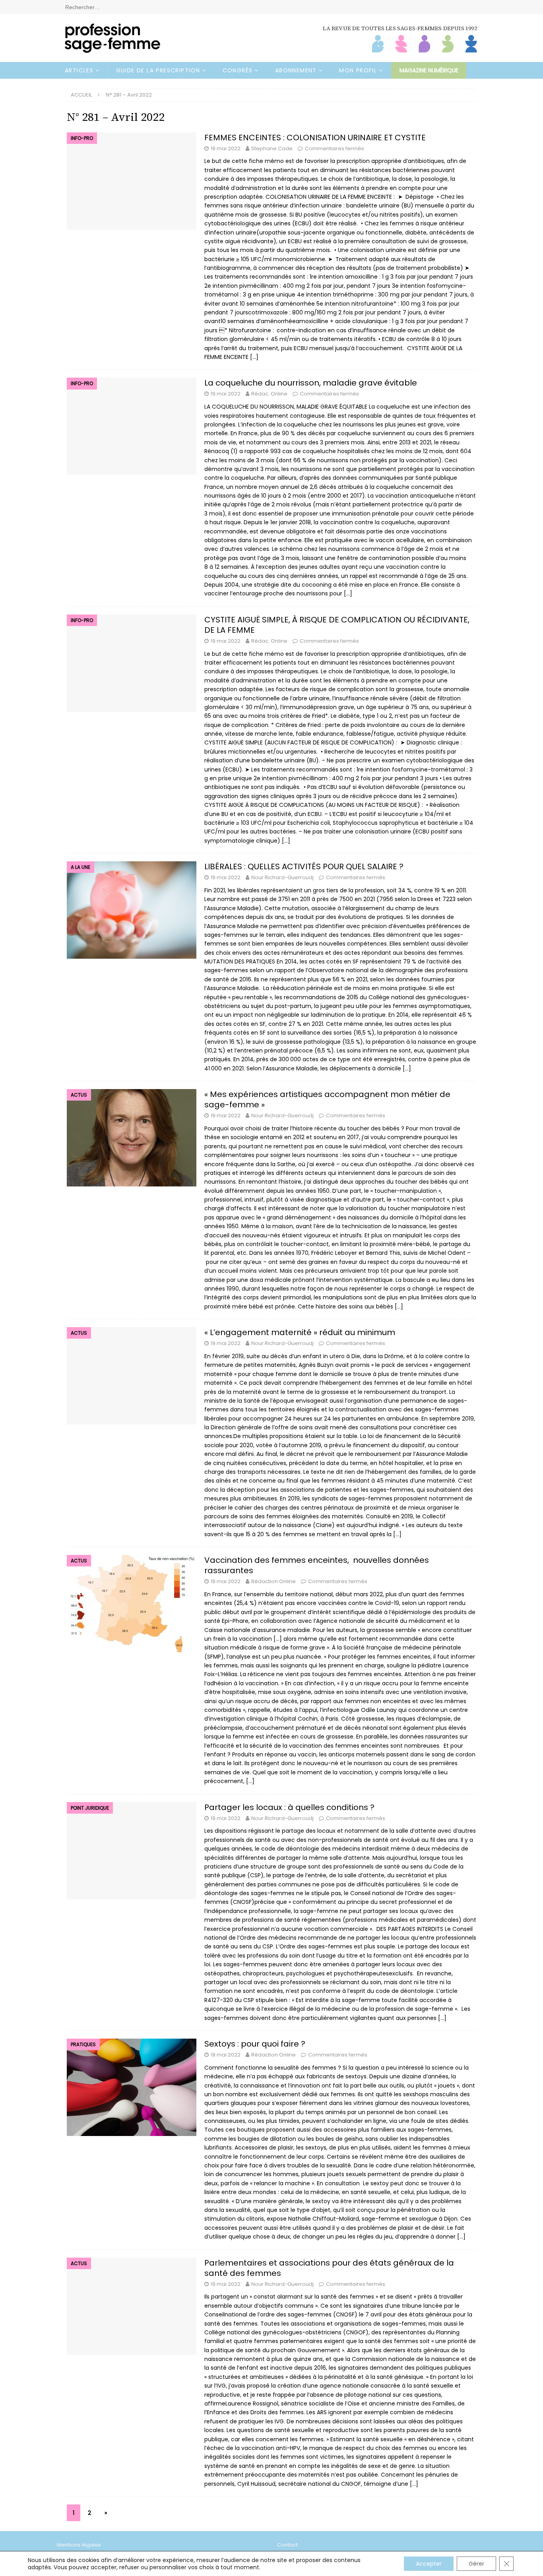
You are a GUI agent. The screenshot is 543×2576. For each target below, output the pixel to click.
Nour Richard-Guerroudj (282, 877)
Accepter (429, 2564)
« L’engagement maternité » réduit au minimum (300, 1332)
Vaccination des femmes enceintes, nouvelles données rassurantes (317, 1565)
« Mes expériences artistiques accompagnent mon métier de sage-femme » (327, 1099)
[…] (254, 357)
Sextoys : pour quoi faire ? (255, 2044)
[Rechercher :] (271, 7)
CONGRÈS (238, 70)
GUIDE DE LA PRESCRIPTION (158, 70)
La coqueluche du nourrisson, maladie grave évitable (311, 383)
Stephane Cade (272, 148)
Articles (79, 70)
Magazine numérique (429, 70)
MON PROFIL (358, 70)
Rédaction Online (273, 1581)
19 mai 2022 (226, 148)
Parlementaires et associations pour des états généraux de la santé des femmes (329, 2268)
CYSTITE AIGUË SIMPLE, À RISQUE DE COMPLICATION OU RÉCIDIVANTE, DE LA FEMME (337, 625)
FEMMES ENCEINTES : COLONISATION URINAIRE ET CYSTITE (315, 138)
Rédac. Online (269, 394)
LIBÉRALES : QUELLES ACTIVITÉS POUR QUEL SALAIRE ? (304, 866)
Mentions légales (79, 2545)
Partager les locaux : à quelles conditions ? (289, 1807)
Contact (287, 2545)
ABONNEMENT (296, 70)
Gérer (476, 2564)
